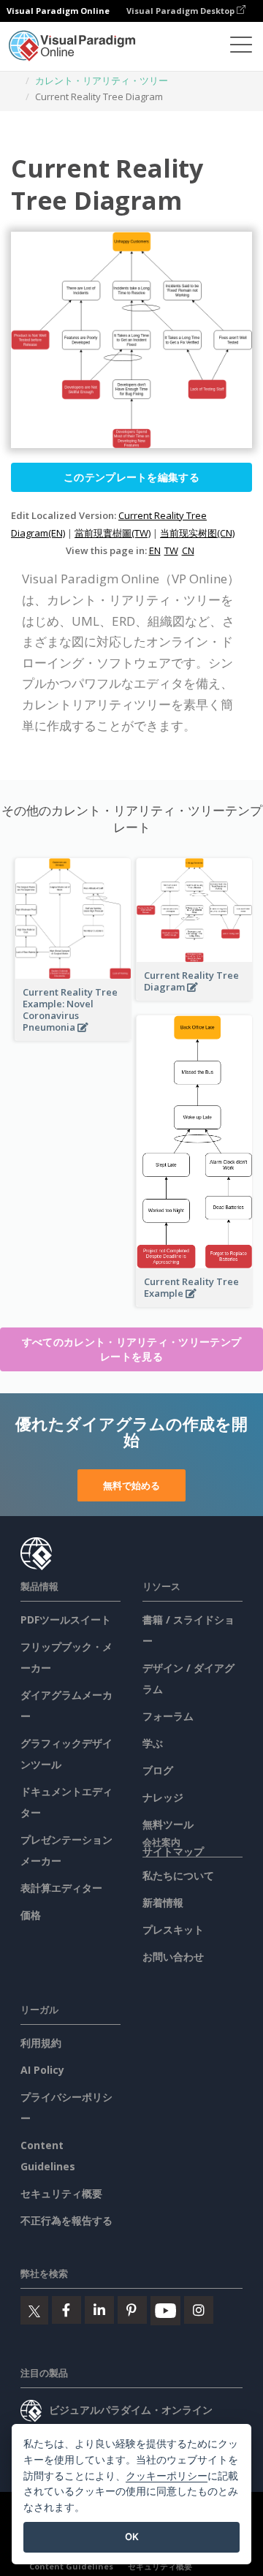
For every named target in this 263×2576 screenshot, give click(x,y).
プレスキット (173, 1929)
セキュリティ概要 (61, 2193)
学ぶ (153, 1743)
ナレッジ (163, 1797)
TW (171, 550)
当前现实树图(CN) (197, 533)
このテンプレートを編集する (131, 477)
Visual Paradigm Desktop (182, 11)
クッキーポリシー (167, 2475)
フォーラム (168, 1716)
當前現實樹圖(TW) (113, 533)
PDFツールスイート (66, 1620)
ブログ (158, 1770)
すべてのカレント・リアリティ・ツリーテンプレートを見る (131, 1349)
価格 (31, 1915)
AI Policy (42, 2070)
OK (132, 2537)
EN (155, 550)
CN (188, 550)
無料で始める (131, 1485)
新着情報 (163, 1902)
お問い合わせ (173, 1956)
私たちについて (178, 1875)
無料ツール (168, 1824)
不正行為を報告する (66, 2220)
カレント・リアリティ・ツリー (102, 80)
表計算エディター (61, 1888)
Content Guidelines (71, 2566)
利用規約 (41, 2043)
